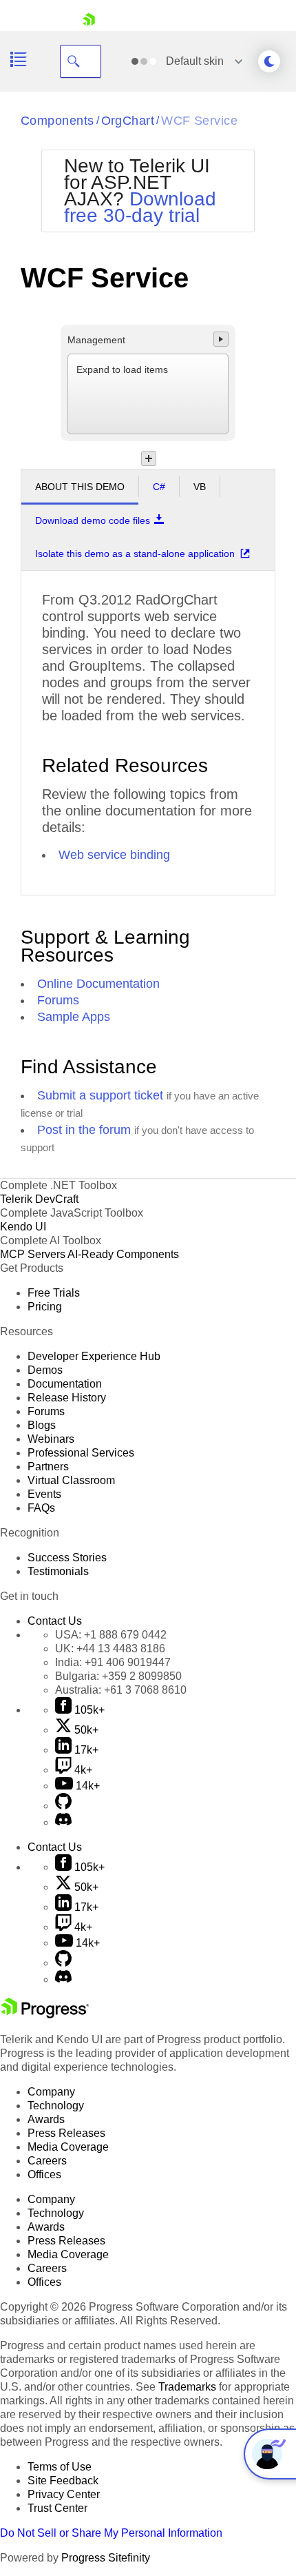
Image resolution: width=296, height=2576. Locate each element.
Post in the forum (84, 1130)
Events (44, 1494)
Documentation (65, 1384)
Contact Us (55, 1621)
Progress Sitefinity (106, 2558)
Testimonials (58, 1571)
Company (51, 2092)
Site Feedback (63, 2481)
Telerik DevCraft (39, 1199)
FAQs (41, 1508)
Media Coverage (68, 2147)
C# (159, 487)
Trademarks (187, 2387)
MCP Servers (33, 1254)
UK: (110, 1649)
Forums (58, 1000)
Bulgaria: (118, 1676)
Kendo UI (23, 1227)
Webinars (51, 1439)
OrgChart (128, 121)
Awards (46, 2119)
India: (113, 1662)
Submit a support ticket (100, 1095)
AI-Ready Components (123, 1254)
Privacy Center (64, 2494)
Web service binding (114, 855)
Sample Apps (74, 1017)
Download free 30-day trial (140, 207)
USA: (111, 1635)
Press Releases (66, 2133)
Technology (56, 2106)
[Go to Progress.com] (45, 2015)
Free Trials (54, 1293)
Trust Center (57, 2508)
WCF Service (199, 121)
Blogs (42, 1425)
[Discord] (63, 1822)
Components (57, 121)
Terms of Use (60, 2467)
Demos (45, 1370)
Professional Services (81, 1453)
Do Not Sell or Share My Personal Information (111, 2533)
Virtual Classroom (71, 1480)
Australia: (121, 1690)
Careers (47, 2161)
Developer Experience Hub (94, 1356)
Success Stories (67, 1558)
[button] (221, 339)
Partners (48, 1467)
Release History (67, 1398)
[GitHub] (63, 1806)
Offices (44, 2174)
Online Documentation (98, 984)
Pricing (45, 1307)
